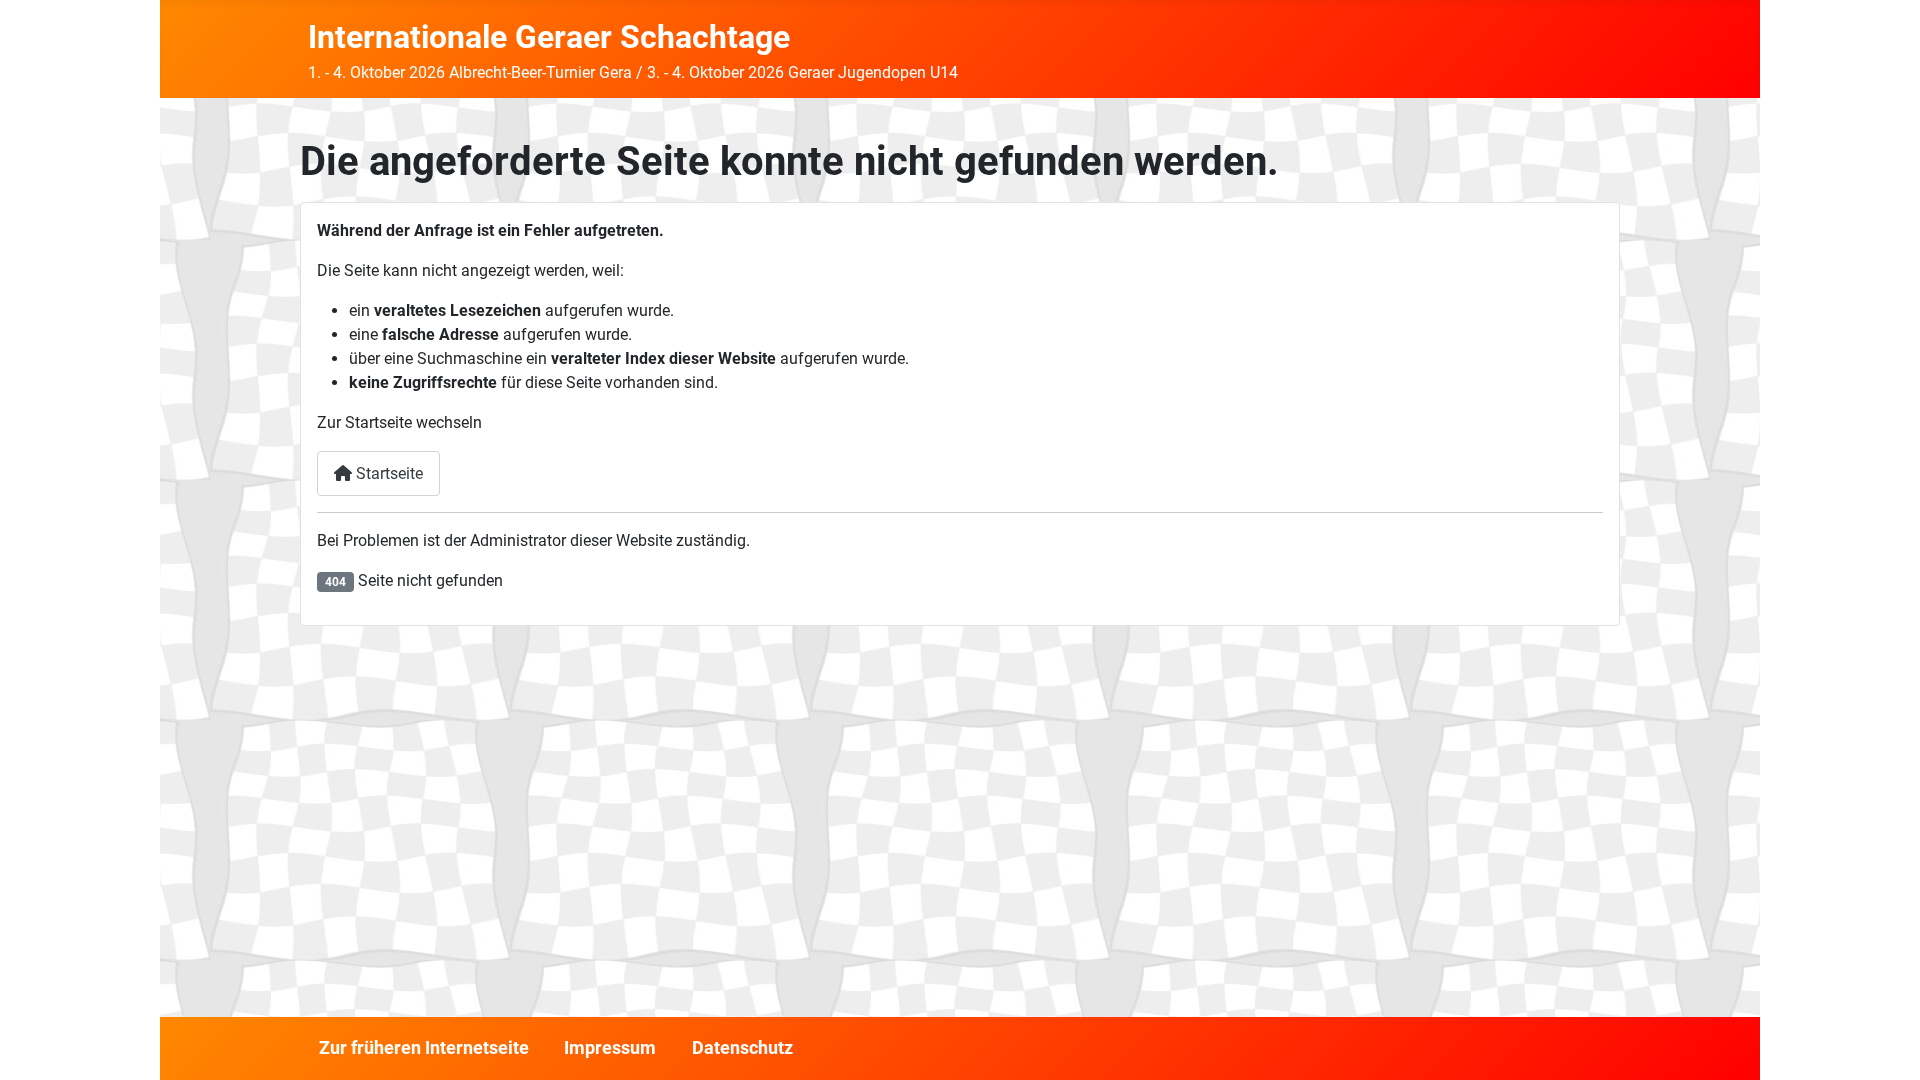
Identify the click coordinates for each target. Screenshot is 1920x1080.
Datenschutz (742, 1048)
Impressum (610, 1048)
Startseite (387, 473)
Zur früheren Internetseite (424, 1048)
